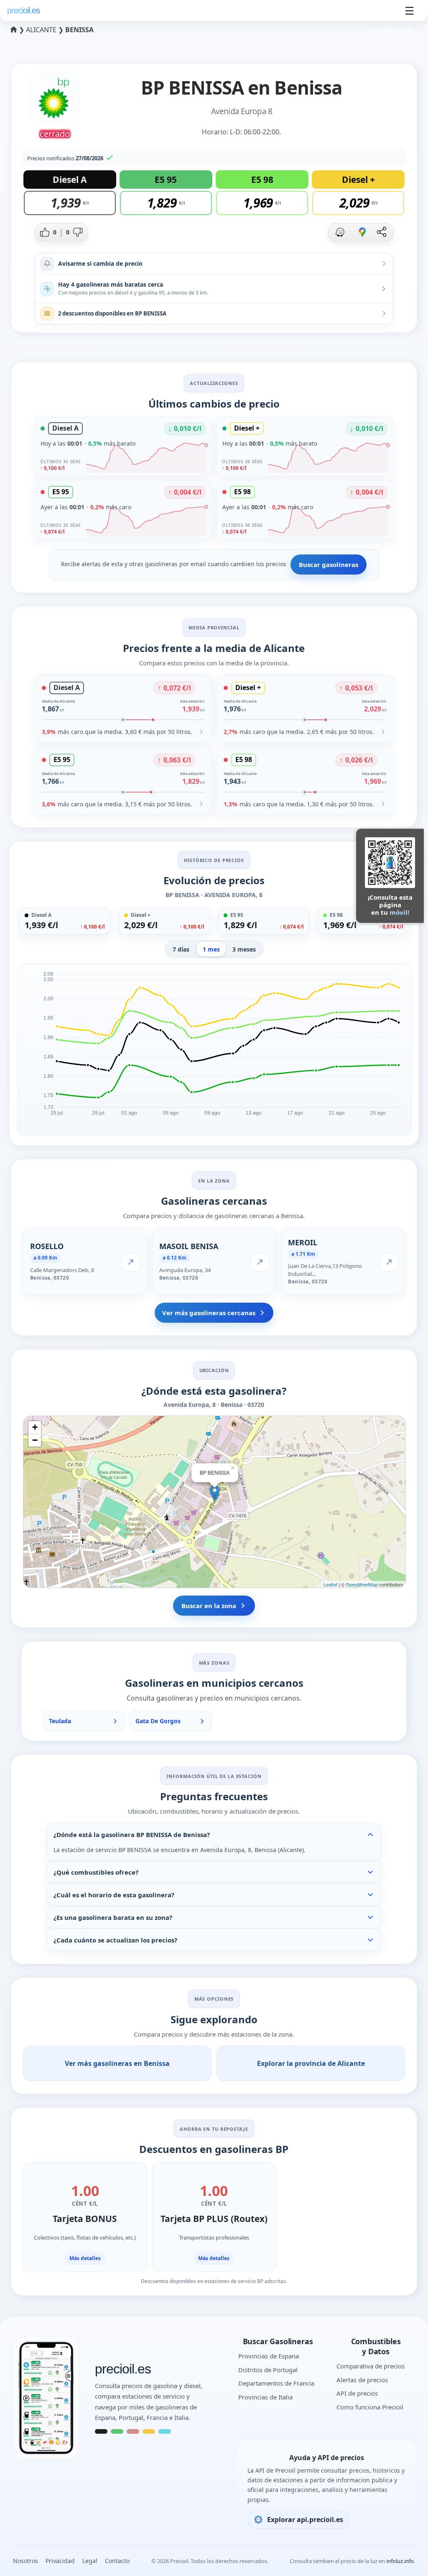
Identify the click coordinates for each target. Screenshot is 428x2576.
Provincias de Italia (265, 2397)
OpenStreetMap (362, 1584)
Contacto (117, 2561)
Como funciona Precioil (370, 2407)
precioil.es (123, 2369)
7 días (181, 949)
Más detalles (85, 2258)
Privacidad (60, 2561)
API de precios (357, 2393)
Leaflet (330, 1584)
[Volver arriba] (405, 2558)
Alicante (42, 30)
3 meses (244, 949)
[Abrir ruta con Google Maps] (362, 232)
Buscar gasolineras (329, 564)
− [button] (35, 1440)
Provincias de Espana (269, 2356)
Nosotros (25, 2561)
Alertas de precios (362, 2380)
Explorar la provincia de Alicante (311, 2063)
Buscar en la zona (209, 1606)
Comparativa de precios (371, 2366)
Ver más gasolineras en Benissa (117, 2063)
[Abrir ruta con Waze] (340, 232)
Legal (90, 2561)
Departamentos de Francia (276, 2383)
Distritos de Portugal (268, 2370)
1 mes (211, 949)
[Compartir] (382, 232)
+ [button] (35, 1427)
